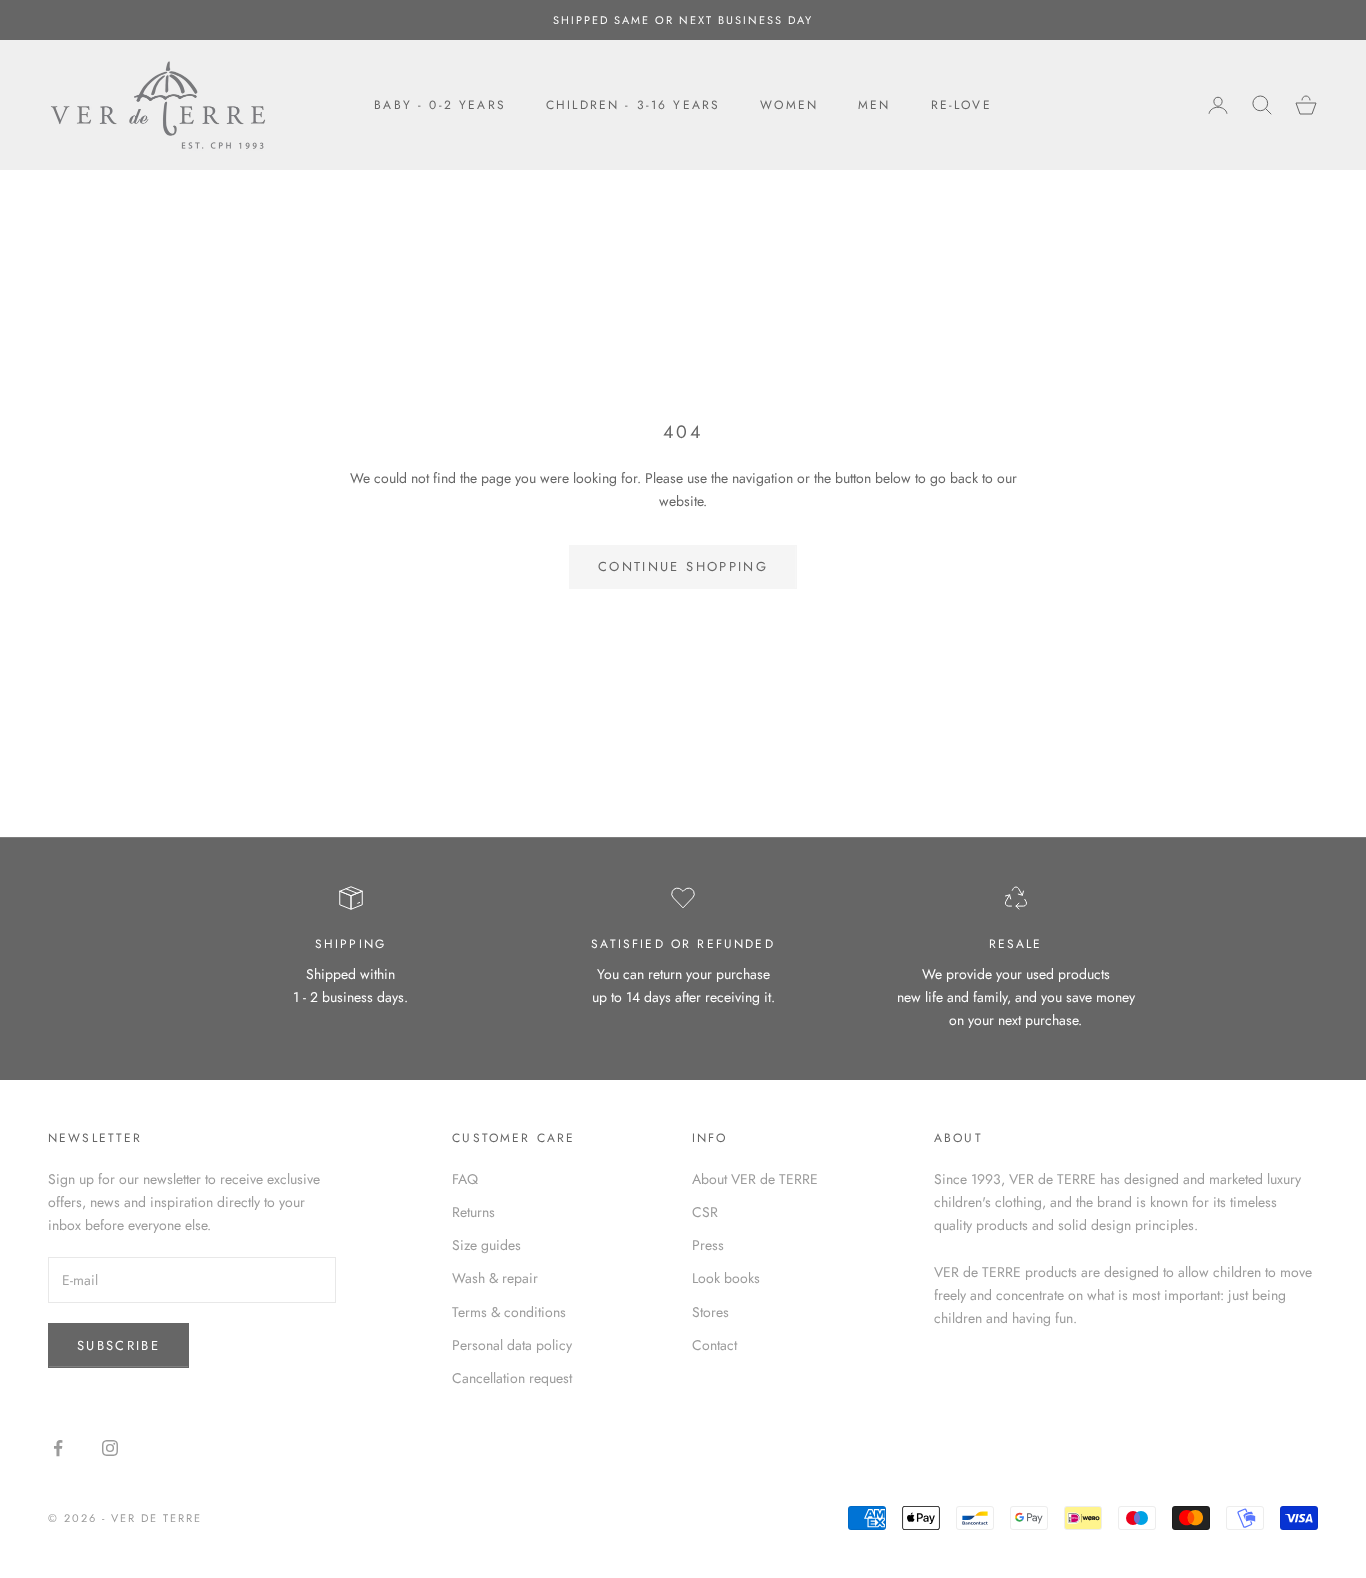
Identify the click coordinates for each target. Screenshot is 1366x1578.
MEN (874, 105)
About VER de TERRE (755, 1179)
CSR (705, 1212)
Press (708, 1245)
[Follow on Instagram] (110, 1448)
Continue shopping (683, 566)
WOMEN (789, 105)
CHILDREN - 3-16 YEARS (633, 105)
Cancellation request (512, 1378)
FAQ (465, 1179)
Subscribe (118, 1345)
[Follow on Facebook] (58, 1448)
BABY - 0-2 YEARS (440, 105)
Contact (714, 1345)
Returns (473, 1212)
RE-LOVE (961, 105)
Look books (726, 1278)
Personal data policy (512, 1345)
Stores (710, 1312)
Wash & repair (495, 1278)
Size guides (486, 1245)
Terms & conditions (509, 1312)
